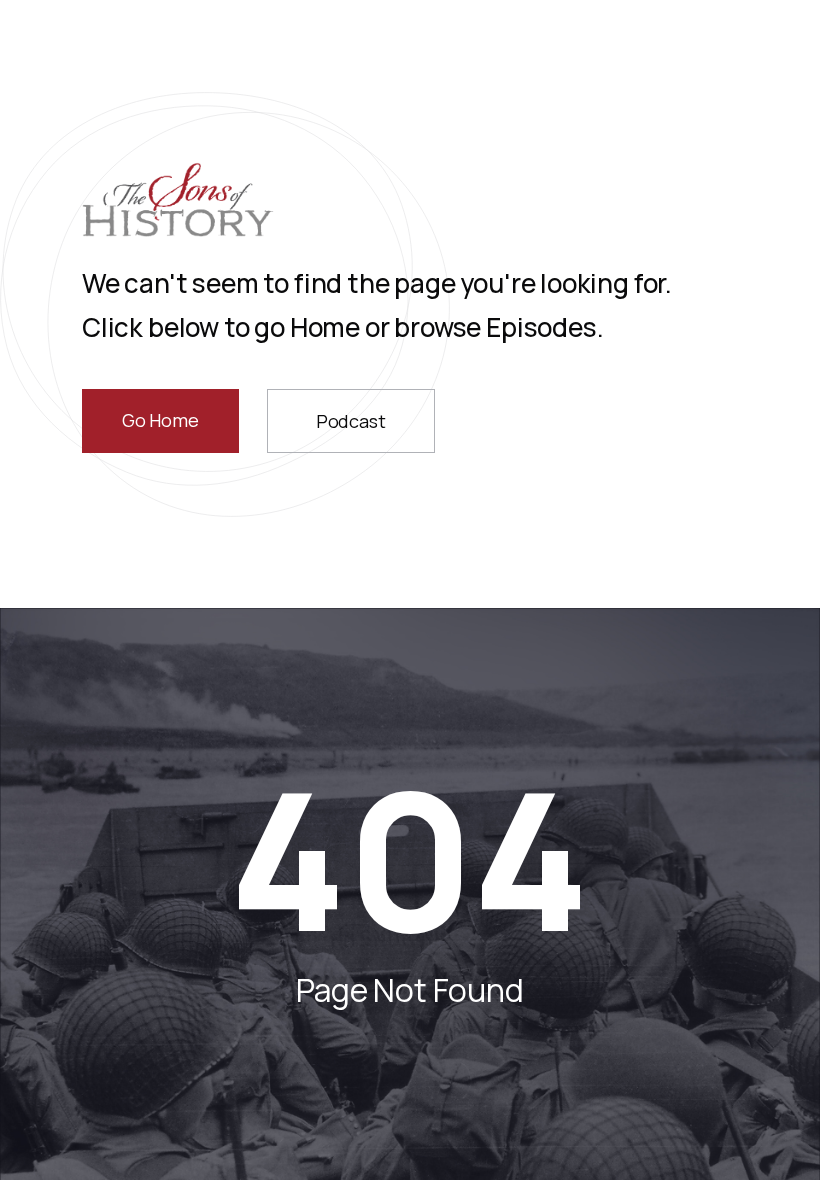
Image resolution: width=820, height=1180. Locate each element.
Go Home (160, 420)
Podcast (351, 421)
